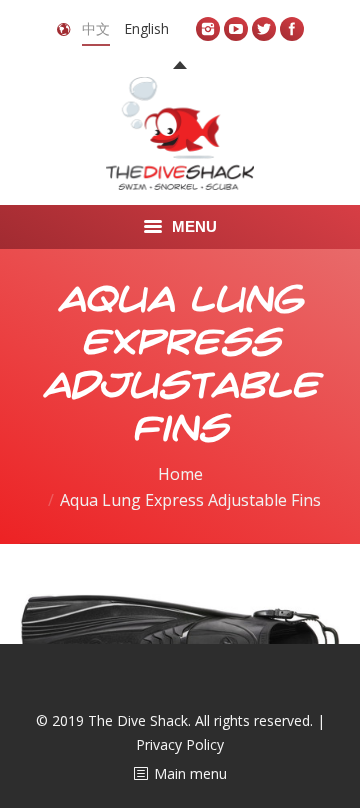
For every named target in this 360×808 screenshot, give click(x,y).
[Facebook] (292, 29)
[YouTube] (236, 29)
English (146, 28)
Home (180, 474)
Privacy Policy (180, 744)
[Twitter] (264, 29)
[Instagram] (208, 29)
